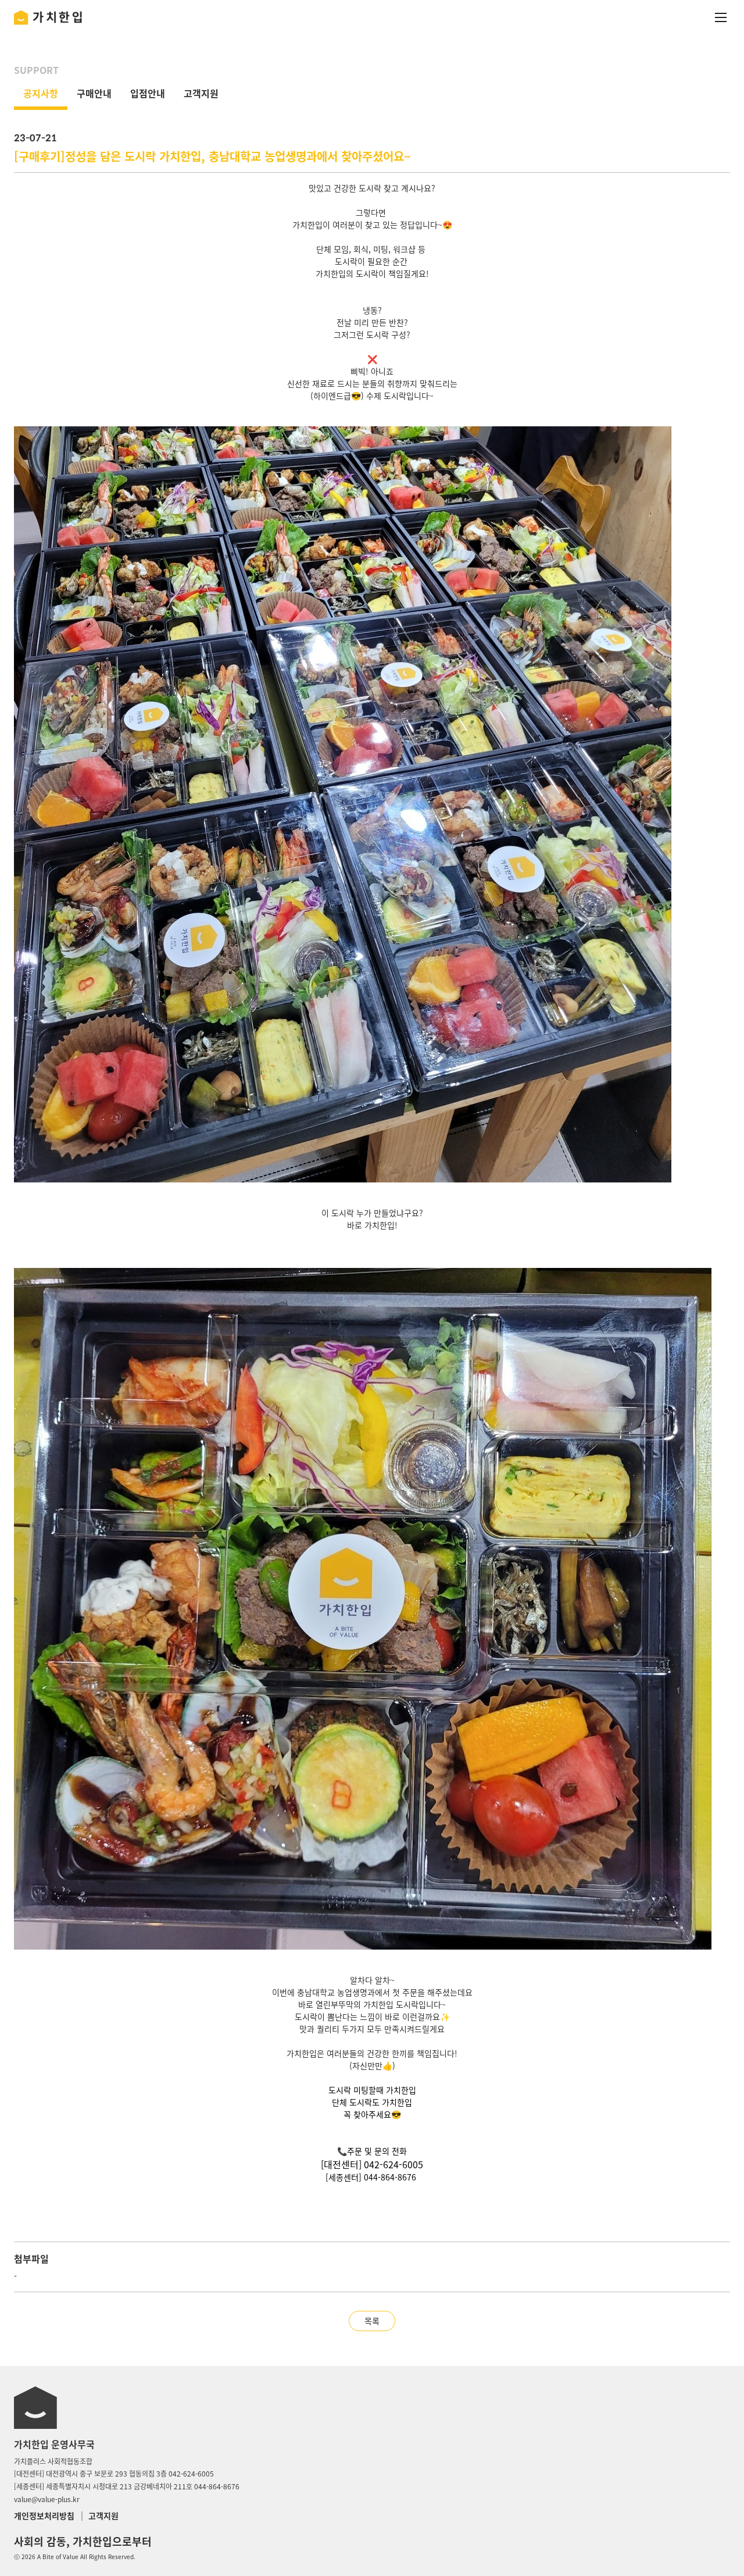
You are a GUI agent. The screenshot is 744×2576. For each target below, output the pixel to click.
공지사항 (41, 93)
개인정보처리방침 (44, 2516)
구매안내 (94, 93)
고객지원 (201, 93)
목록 (372, 2321)
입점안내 (148, 93)
